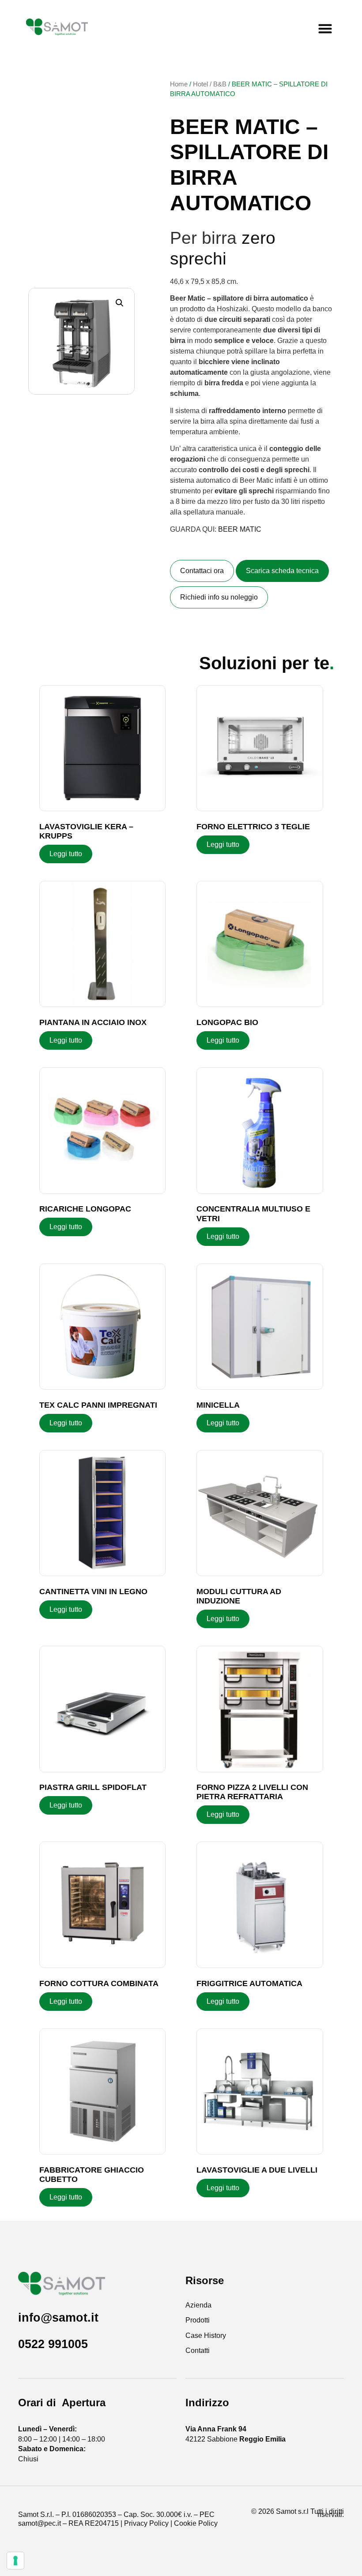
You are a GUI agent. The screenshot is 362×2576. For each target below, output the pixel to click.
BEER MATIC (240, 529)
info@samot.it (58, 2317)
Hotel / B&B (210, 84)
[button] (325, 29)
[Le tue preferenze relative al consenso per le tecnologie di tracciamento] (15, 2561)
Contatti (198, 2350)
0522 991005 (53, 2344)
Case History (206, 2336)
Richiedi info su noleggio (219, 597)
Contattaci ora (202, 571)
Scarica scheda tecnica (282, 571)
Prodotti (198, 2320)
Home (179, 84)
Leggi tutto (66, 854)
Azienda (198, 2305)
